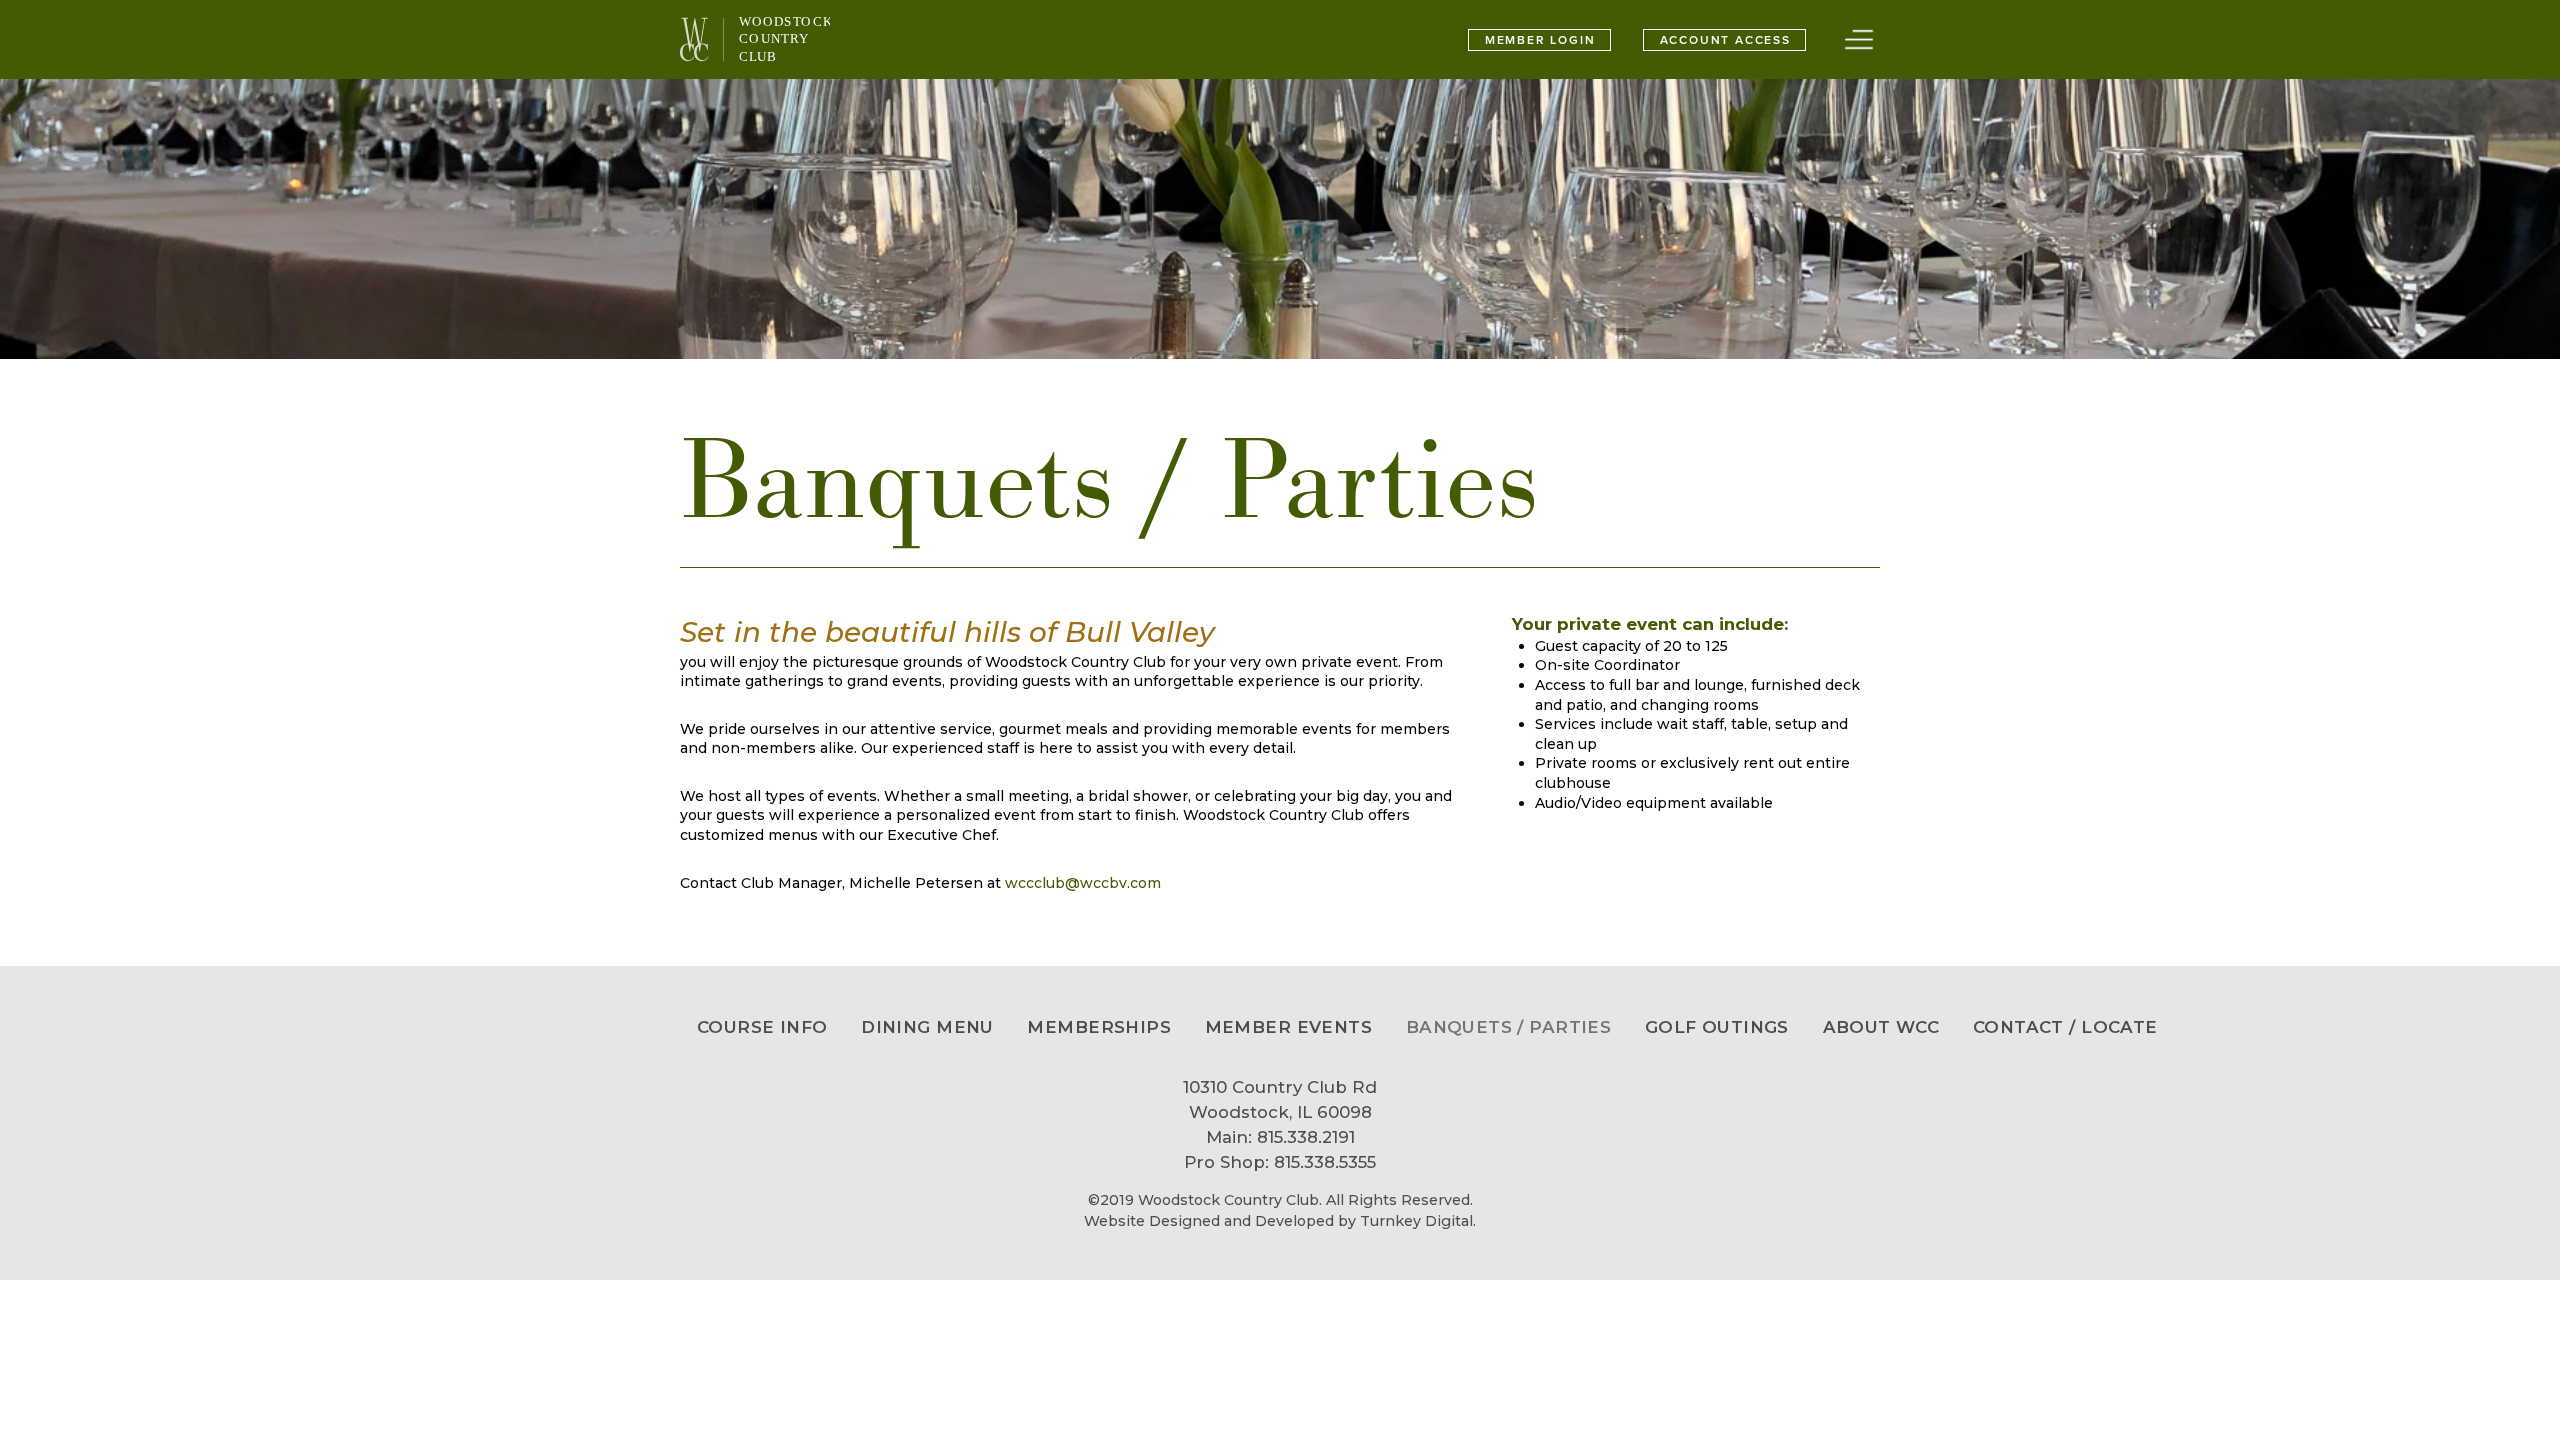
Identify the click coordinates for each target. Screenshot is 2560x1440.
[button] (1859, 39)
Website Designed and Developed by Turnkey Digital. (1280, 1221)
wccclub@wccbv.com (1083, 883)
